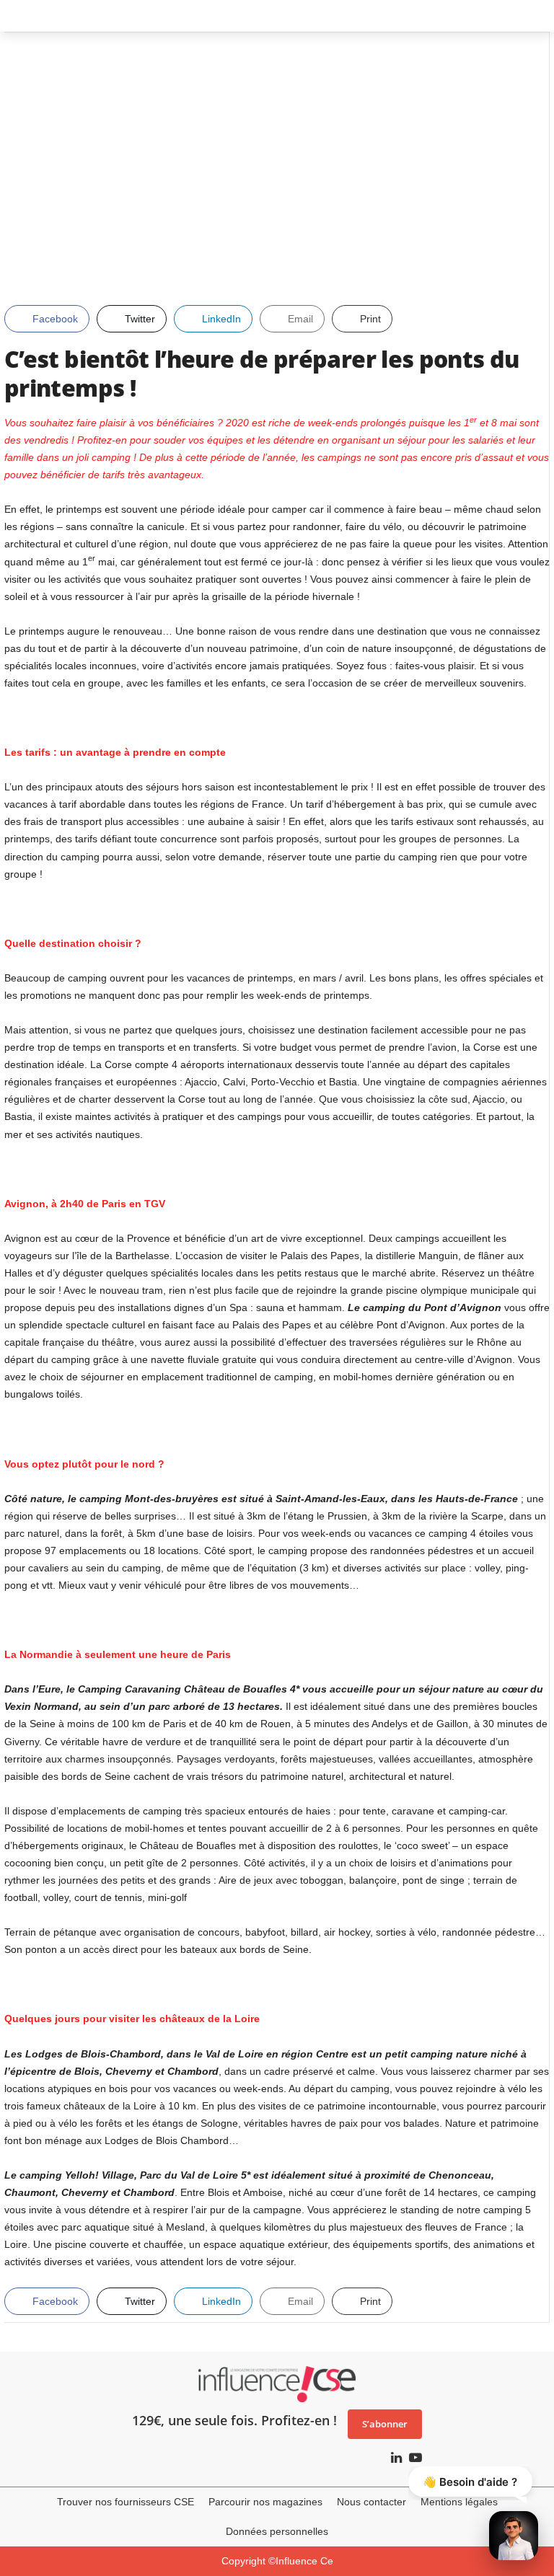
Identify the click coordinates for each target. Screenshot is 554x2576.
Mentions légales (459, 2502)
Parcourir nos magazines (265, 2502)
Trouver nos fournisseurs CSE (126, 2502)
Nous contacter (371, 2502)
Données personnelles (277, 2531)
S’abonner (385, 2424)
